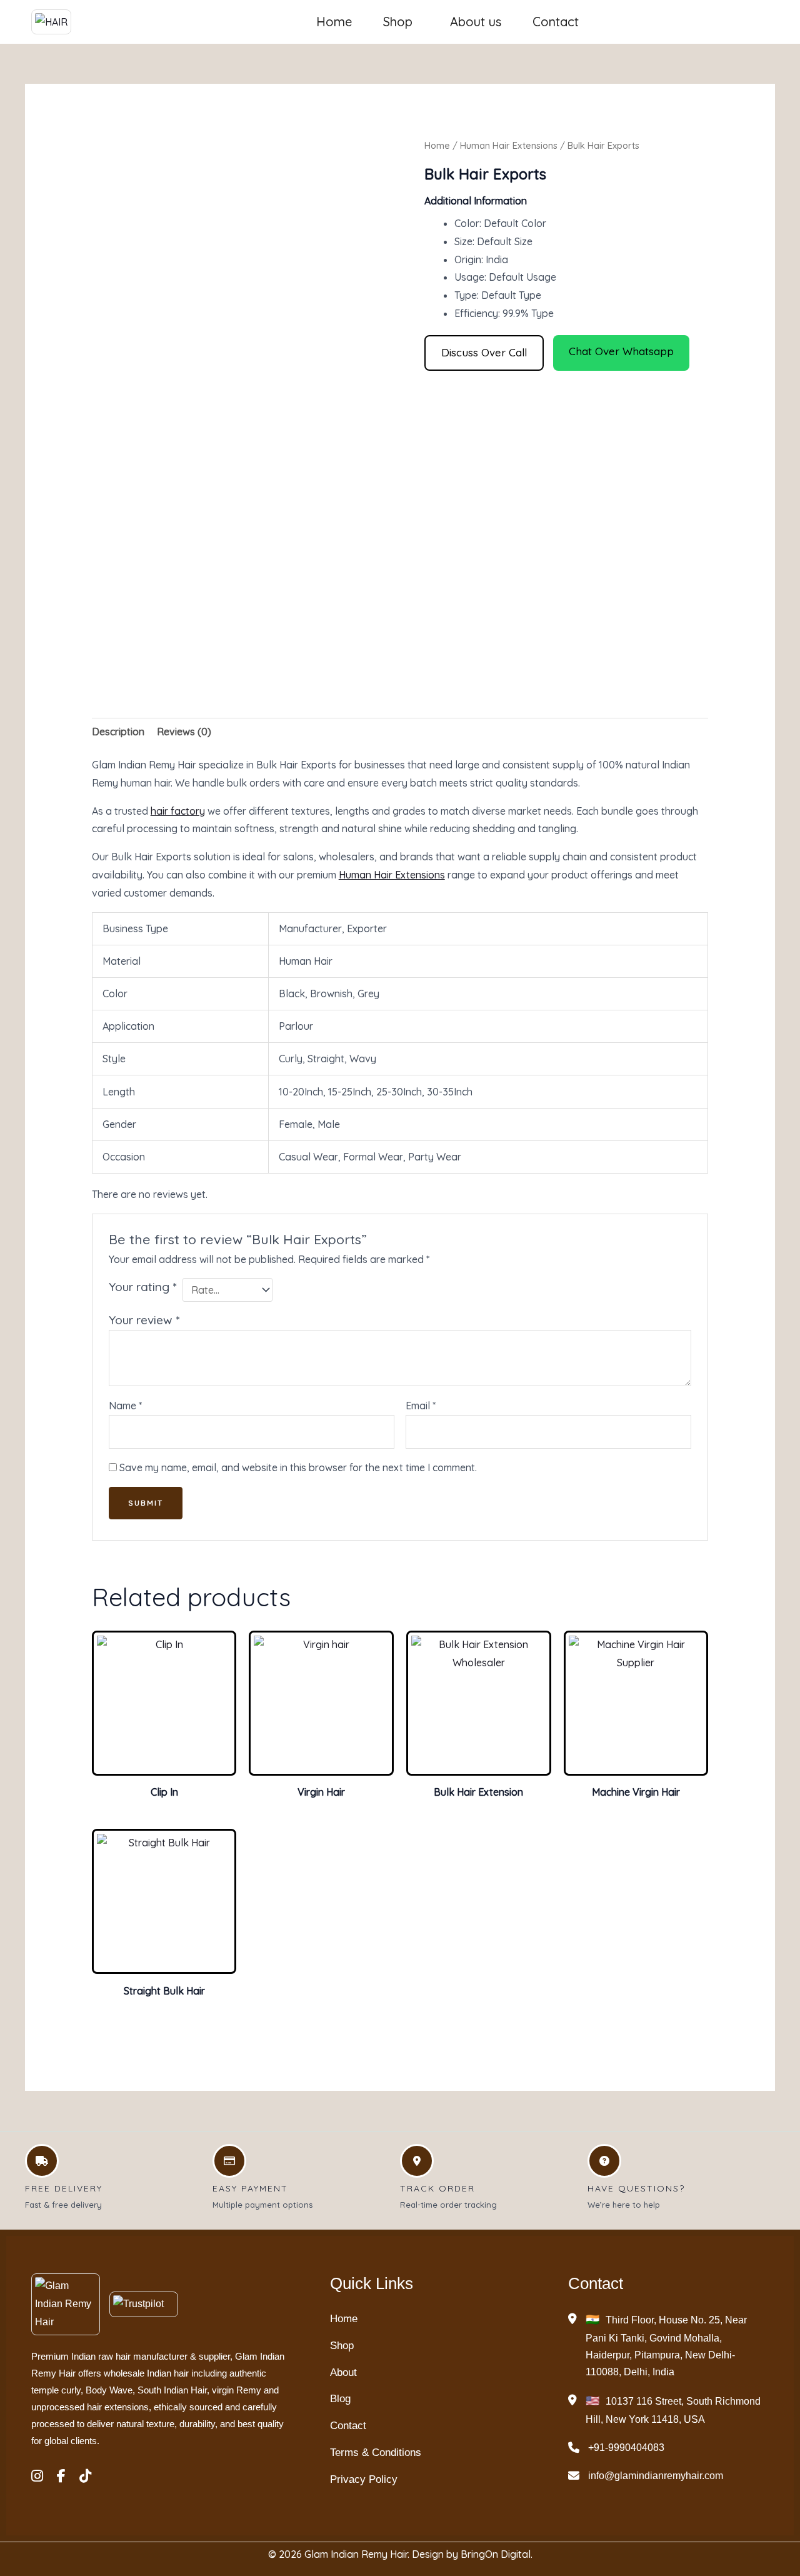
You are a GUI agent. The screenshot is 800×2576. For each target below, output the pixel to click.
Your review (144, 1320)
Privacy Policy (364, 2479)
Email (421, 1406)
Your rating (142, 1287)
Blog (340, 2399)
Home (334, 22)
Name (125, 1406)
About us (476, 22)
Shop (398, 22)
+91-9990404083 (626, 2448)
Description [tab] (118, 732)
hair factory (178, 811)
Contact (556, 22)
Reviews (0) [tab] (184, 732)
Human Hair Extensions (509, 145)
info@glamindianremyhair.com (656, 2476)
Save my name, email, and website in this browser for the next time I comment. (298, 1467)
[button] (401, 22)
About (343, 2372)
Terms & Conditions (376, 2453)
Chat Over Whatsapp (621, 351)
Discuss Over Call (484, 352)
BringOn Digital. (497, 2554)
